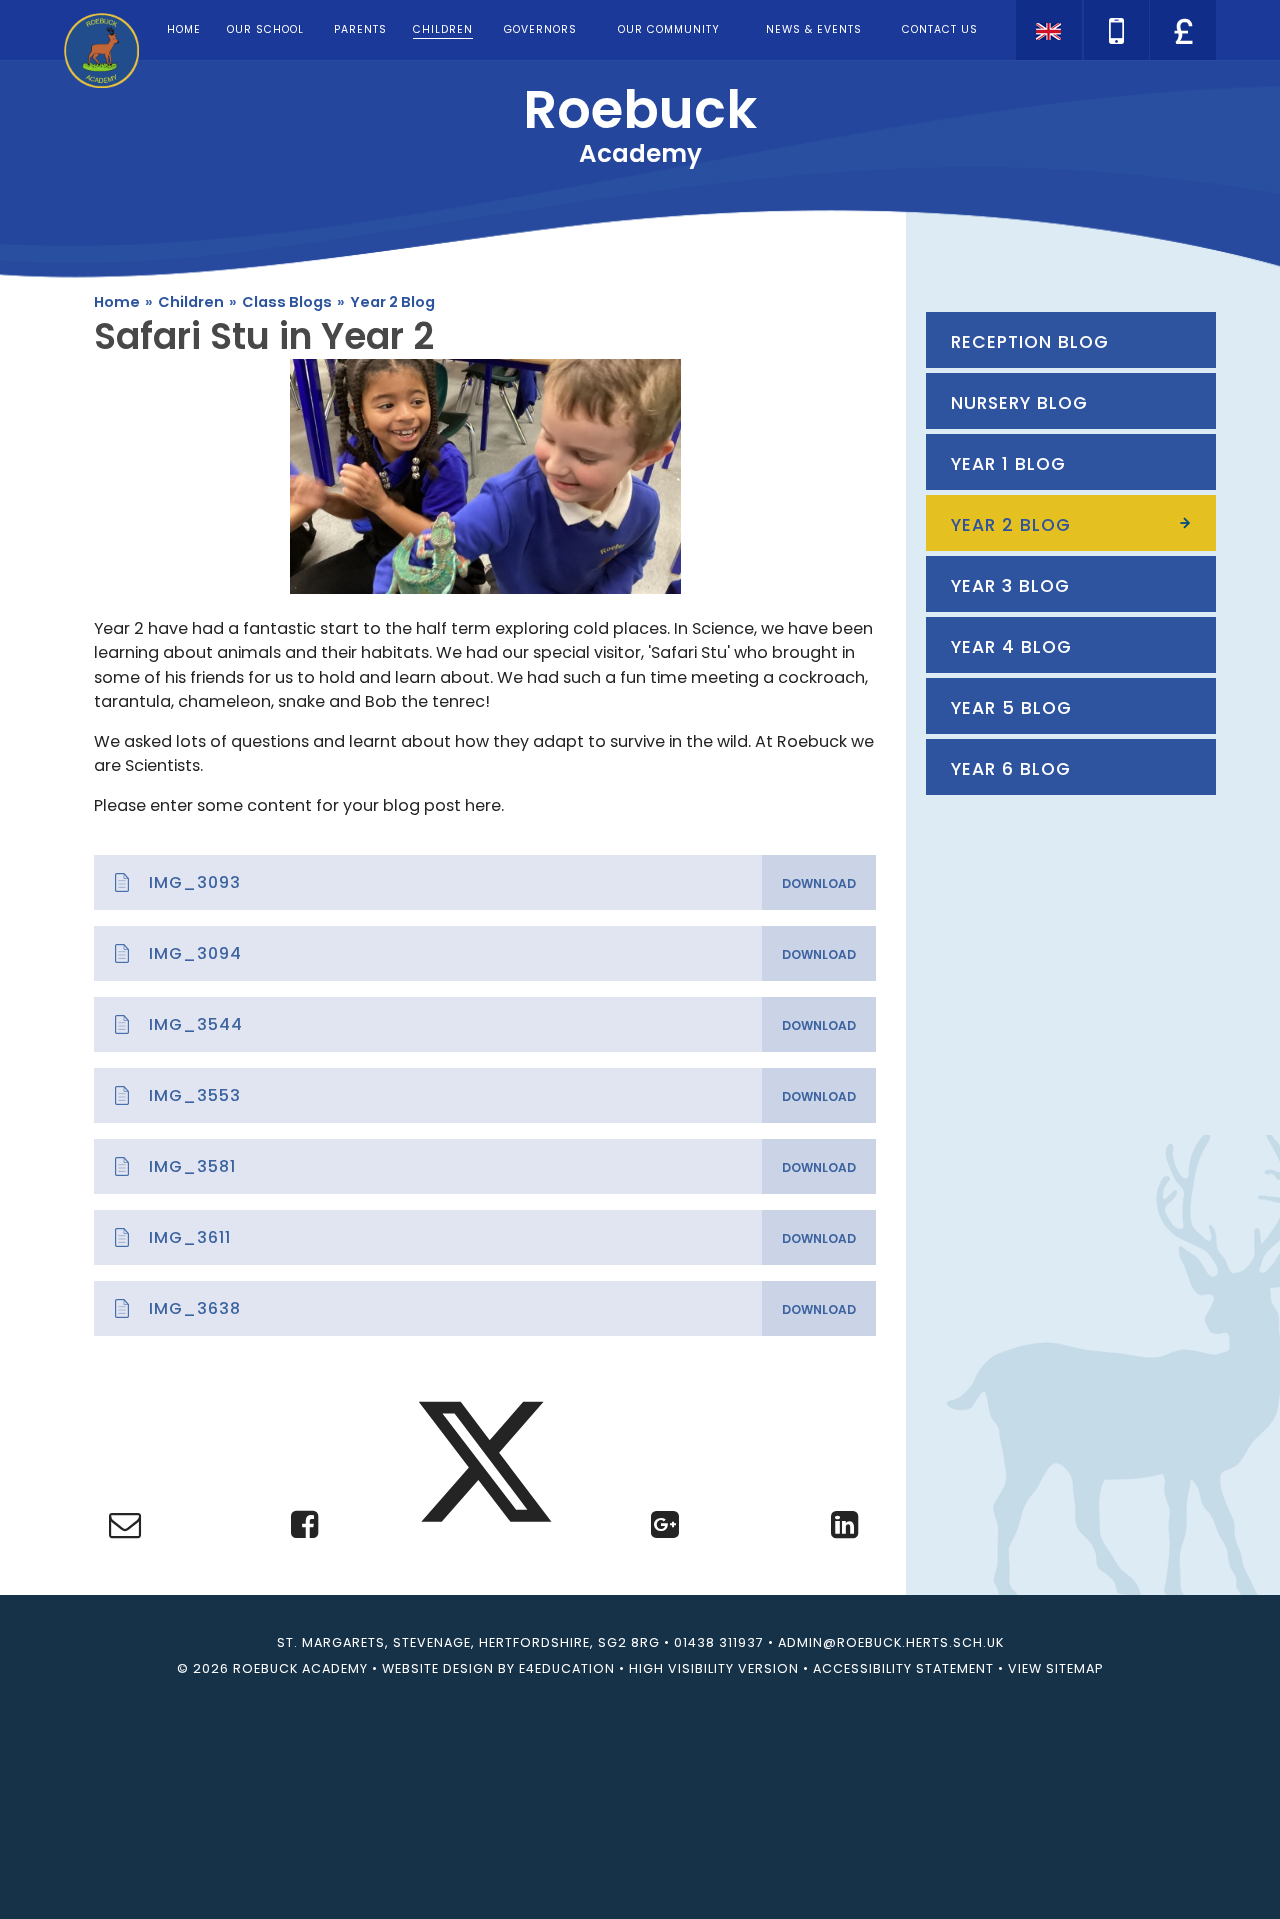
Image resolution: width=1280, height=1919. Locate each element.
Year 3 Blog (1010, 586)
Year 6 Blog (1011, 769)
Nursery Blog (1019, 403)
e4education (567, 1668)
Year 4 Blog (1011, 647)
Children (191, 302)
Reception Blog (1030, 342)
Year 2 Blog (392, 302)
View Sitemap (1055, 1668)
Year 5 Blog (1011, 708)
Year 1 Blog (1008, 464)
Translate (1181, 65)
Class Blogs (287, 302)
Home (117, 302)
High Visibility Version (714, 1668)
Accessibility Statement (903, 1668)
